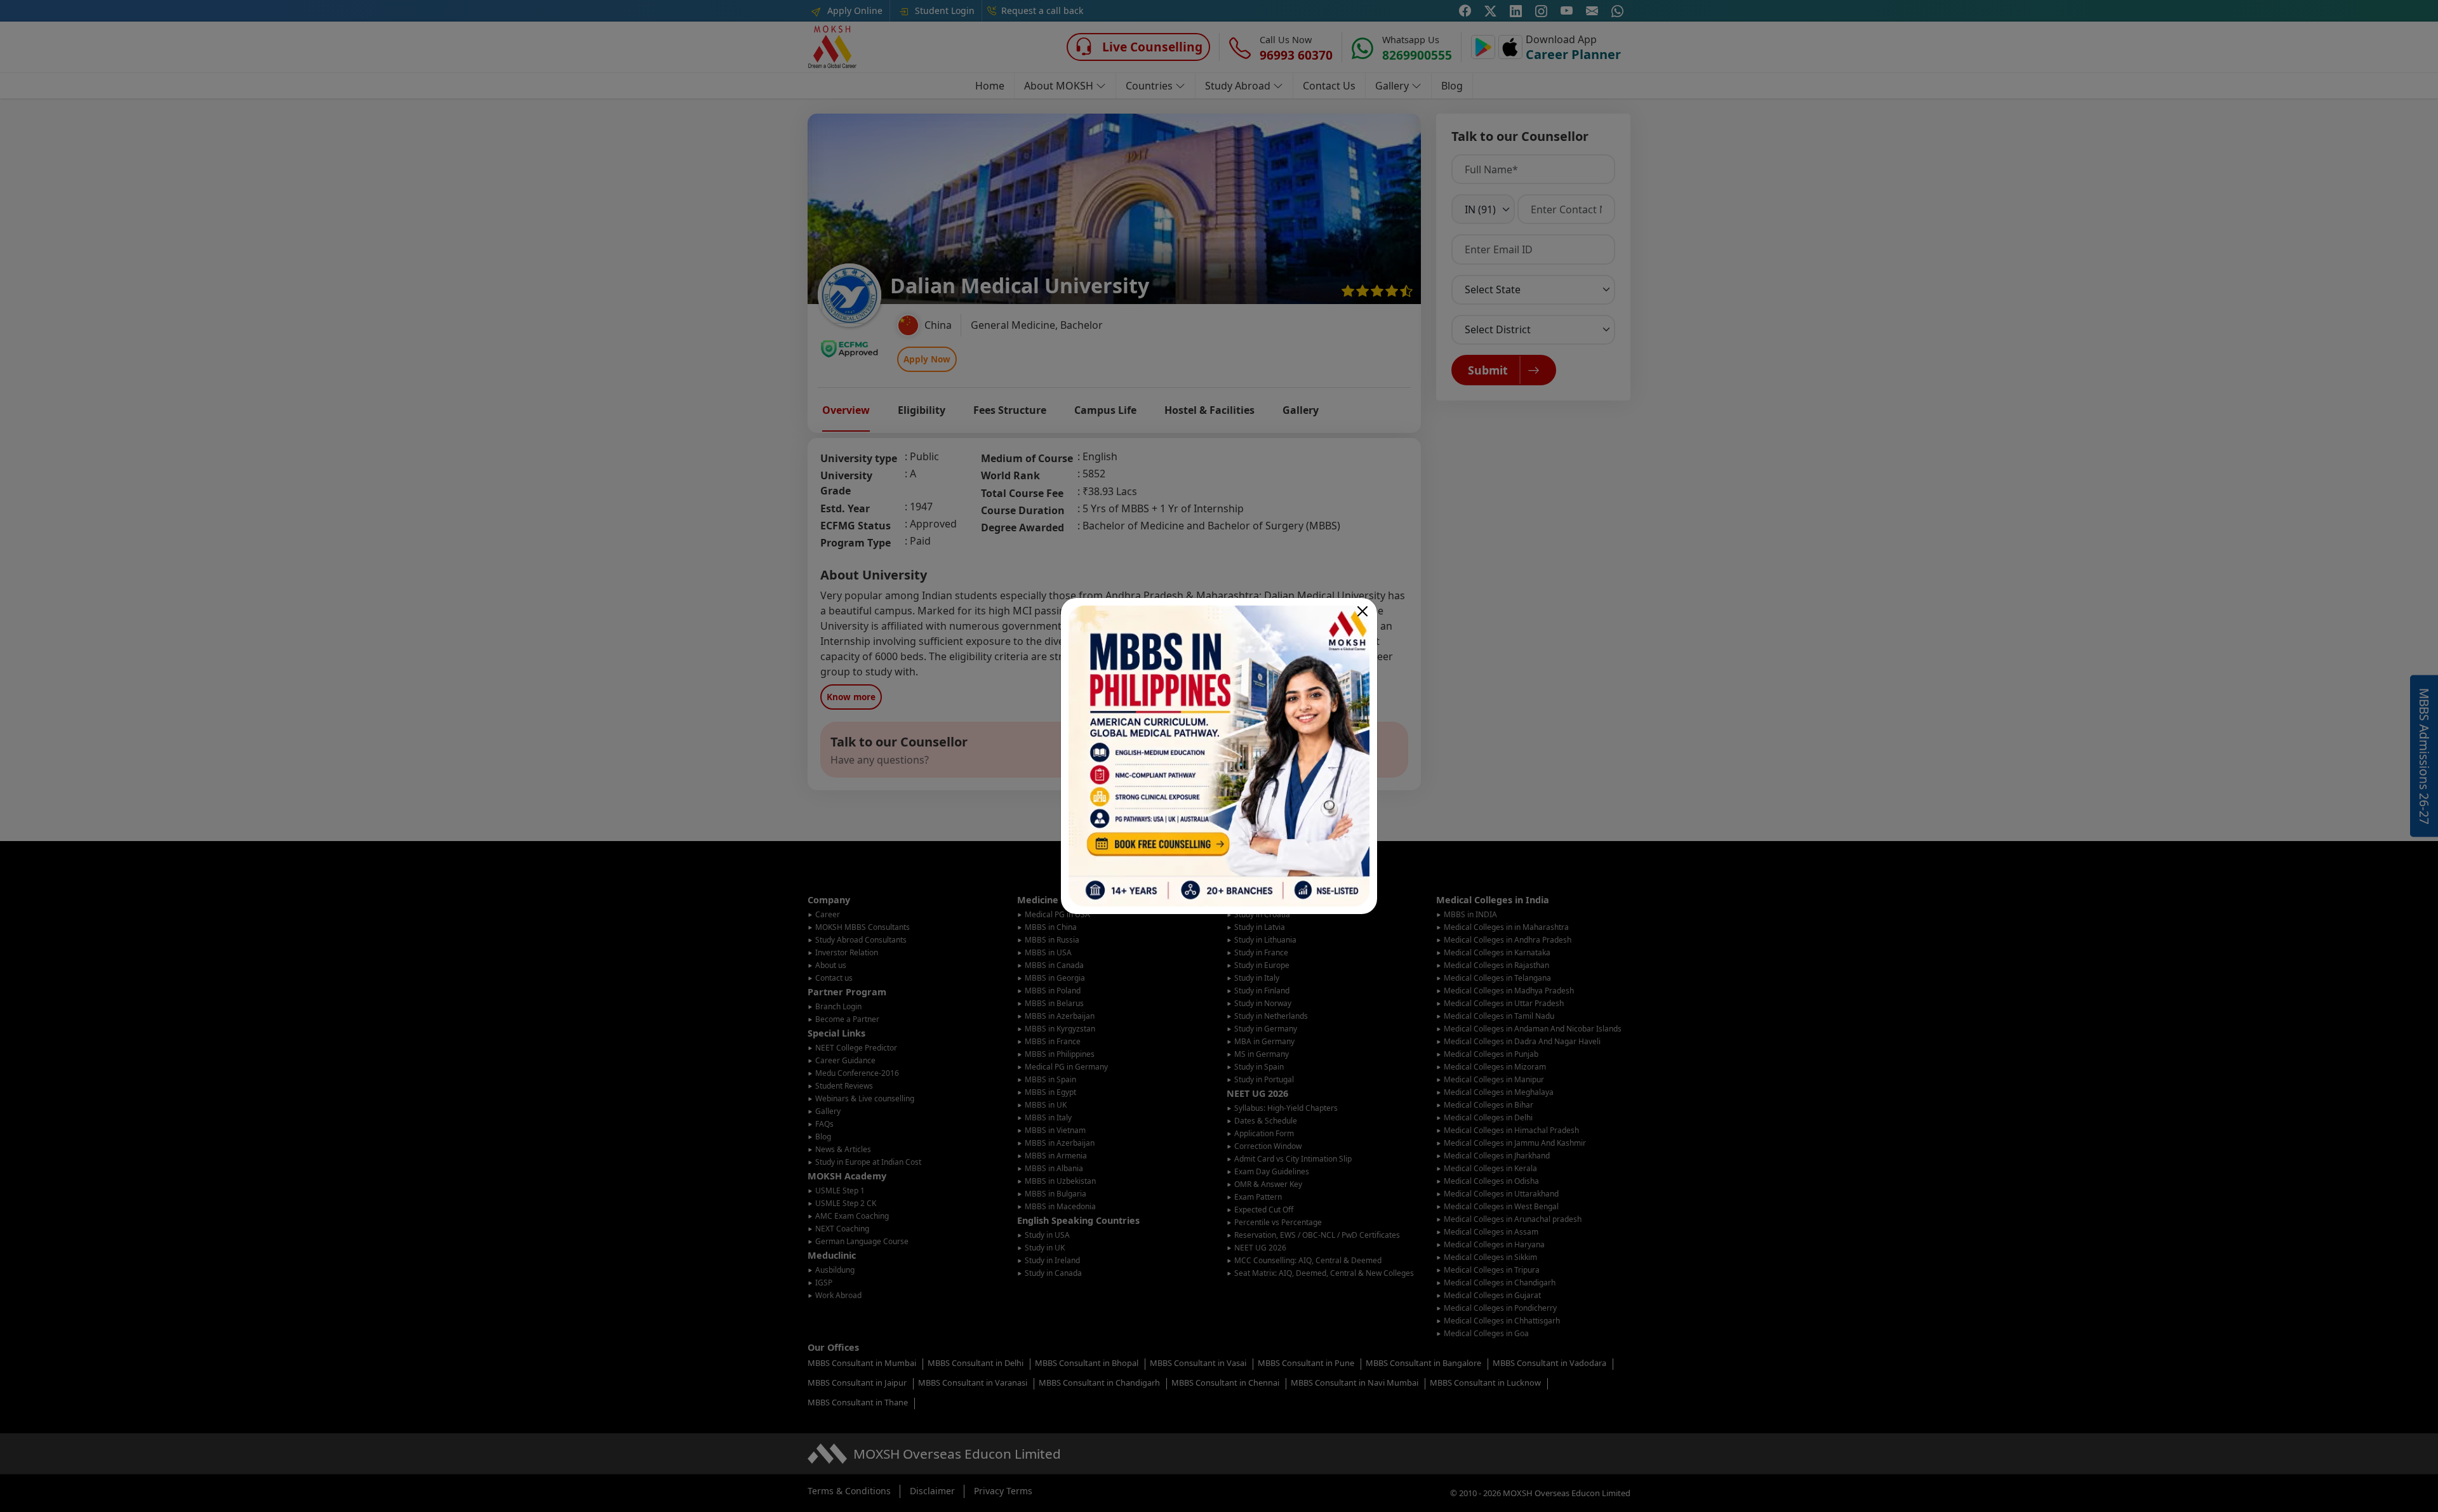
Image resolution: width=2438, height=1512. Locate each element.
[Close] (1362, 611)
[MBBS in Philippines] (1219, 756)
